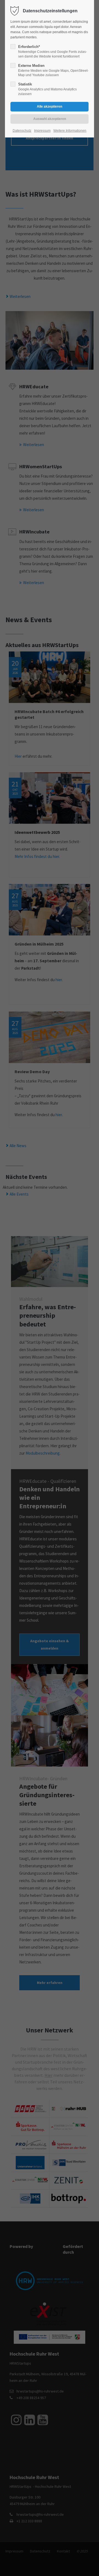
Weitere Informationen (70, 131)
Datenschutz (22, 131)
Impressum (42, 131)
